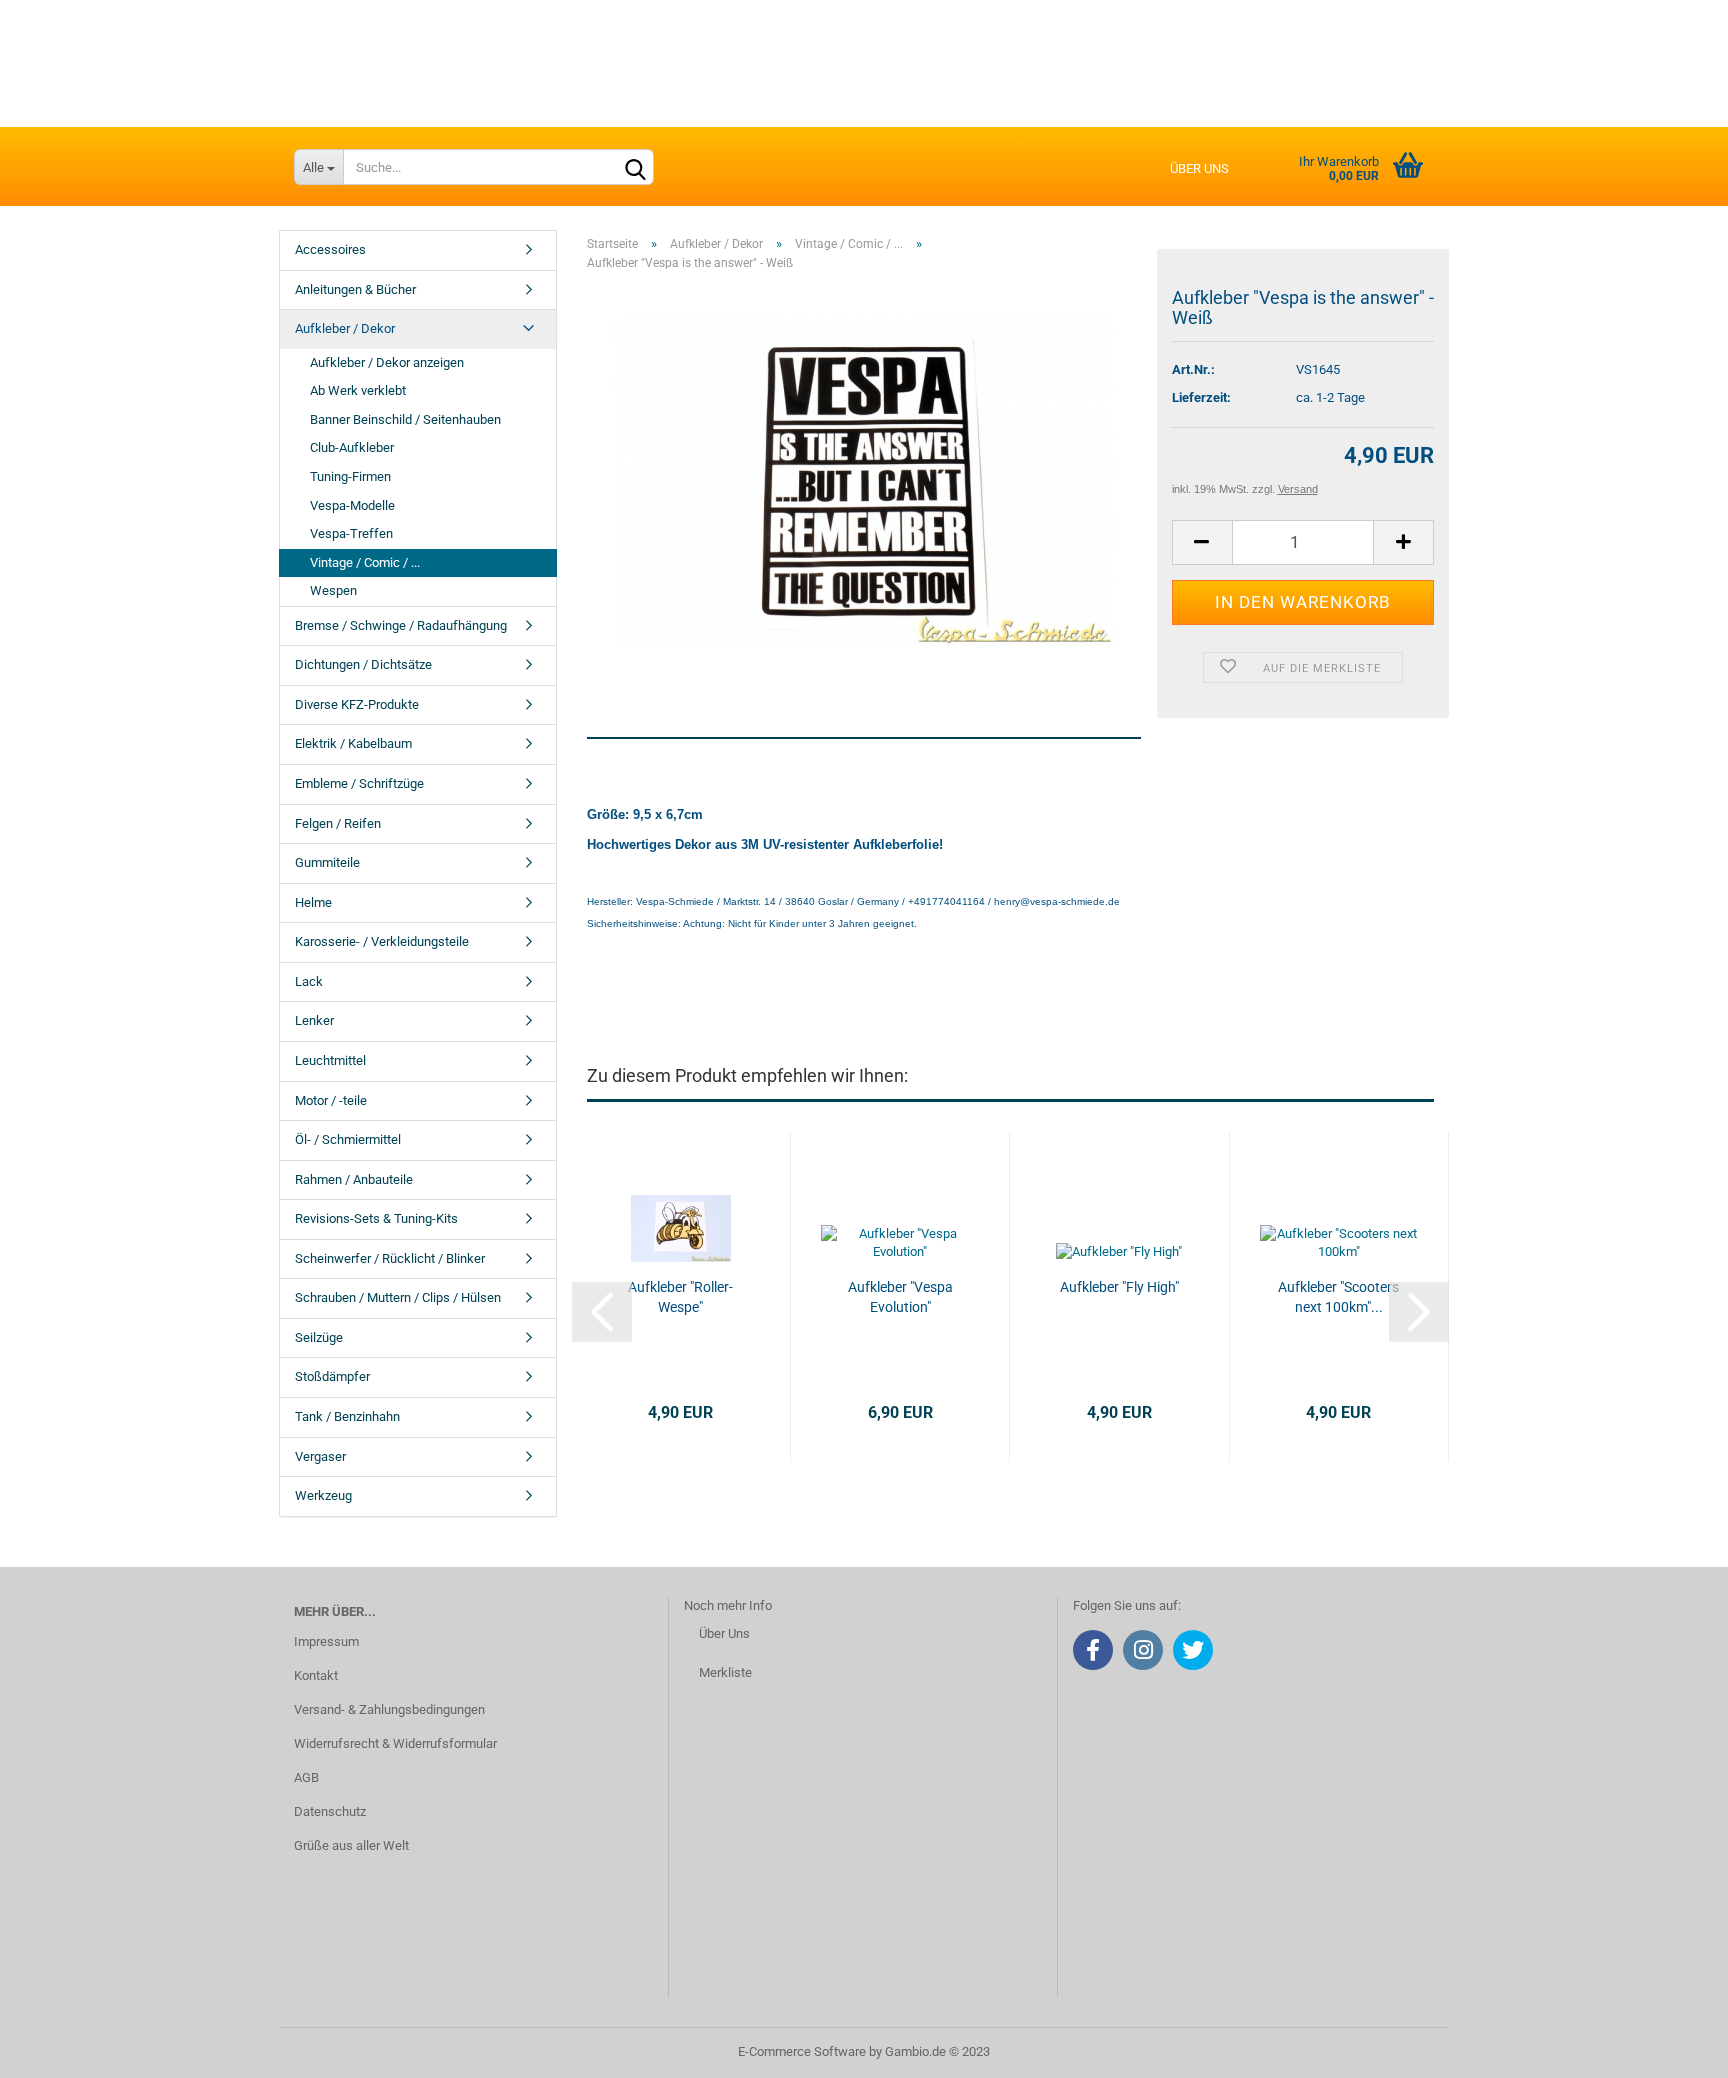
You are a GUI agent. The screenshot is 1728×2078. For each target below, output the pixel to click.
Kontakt (316, 1675)
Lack (309, 981)
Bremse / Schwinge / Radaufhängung (401, 625)
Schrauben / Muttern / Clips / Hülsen (398, 1297)
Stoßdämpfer (332, 1376)
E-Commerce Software (802, 2051)
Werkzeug (323, 1495)
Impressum (326, 1641)
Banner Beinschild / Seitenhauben (405, 419)
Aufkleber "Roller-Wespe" (680, 1297)
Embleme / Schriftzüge (359, 783)
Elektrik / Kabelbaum (353, 743)
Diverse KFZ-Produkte (357, 704)
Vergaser (320, 1456)
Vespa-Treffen (351, 533)
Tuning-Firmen (350, 476)
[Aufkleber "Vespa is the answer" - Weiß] (864, 479)
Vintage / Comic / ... (365, 562)
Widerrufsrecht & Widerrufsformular (395, 1743)
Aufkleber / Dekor (345, 328)
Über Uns (724, 1633)
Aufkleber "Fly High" (1119, 1287)
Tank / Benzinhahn (347, 1416)
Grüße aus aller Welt (351, 1845)
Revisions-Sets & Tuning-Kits (376, 1218)
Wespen (333, 590)
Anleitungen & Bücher (355, 289)
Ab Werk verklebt (358, 390)
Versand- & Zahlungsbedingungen (389, 1709)
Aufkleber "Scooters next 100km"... (1338, 1297)
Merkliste (725, 1672)
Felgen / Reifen (338, 823)
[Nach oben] (1673, 2048)
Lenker (314, 1020)
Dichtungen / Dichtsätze (363, 664)
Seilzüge (319, 1337)
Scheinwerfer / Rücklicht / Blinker (390, 1258)
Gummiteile (327, 862)
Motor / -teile (331, 1100)
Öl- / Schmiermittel (348, 1139)
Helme (313, 902)
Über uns (1199, 168)
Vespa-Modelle (352, 505)
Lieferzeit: (1201, 397)
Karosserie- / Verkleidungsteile (382, 941)
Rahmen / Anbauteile (354, 1179)
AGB (306, 1777)
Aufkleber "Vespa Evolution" (900, 1297)
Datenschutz (330, 1811)
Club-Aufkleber (352, 447)
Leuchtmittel (330, 1060)
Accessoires (330, 249)
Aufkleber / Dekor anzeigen (387, 362)
